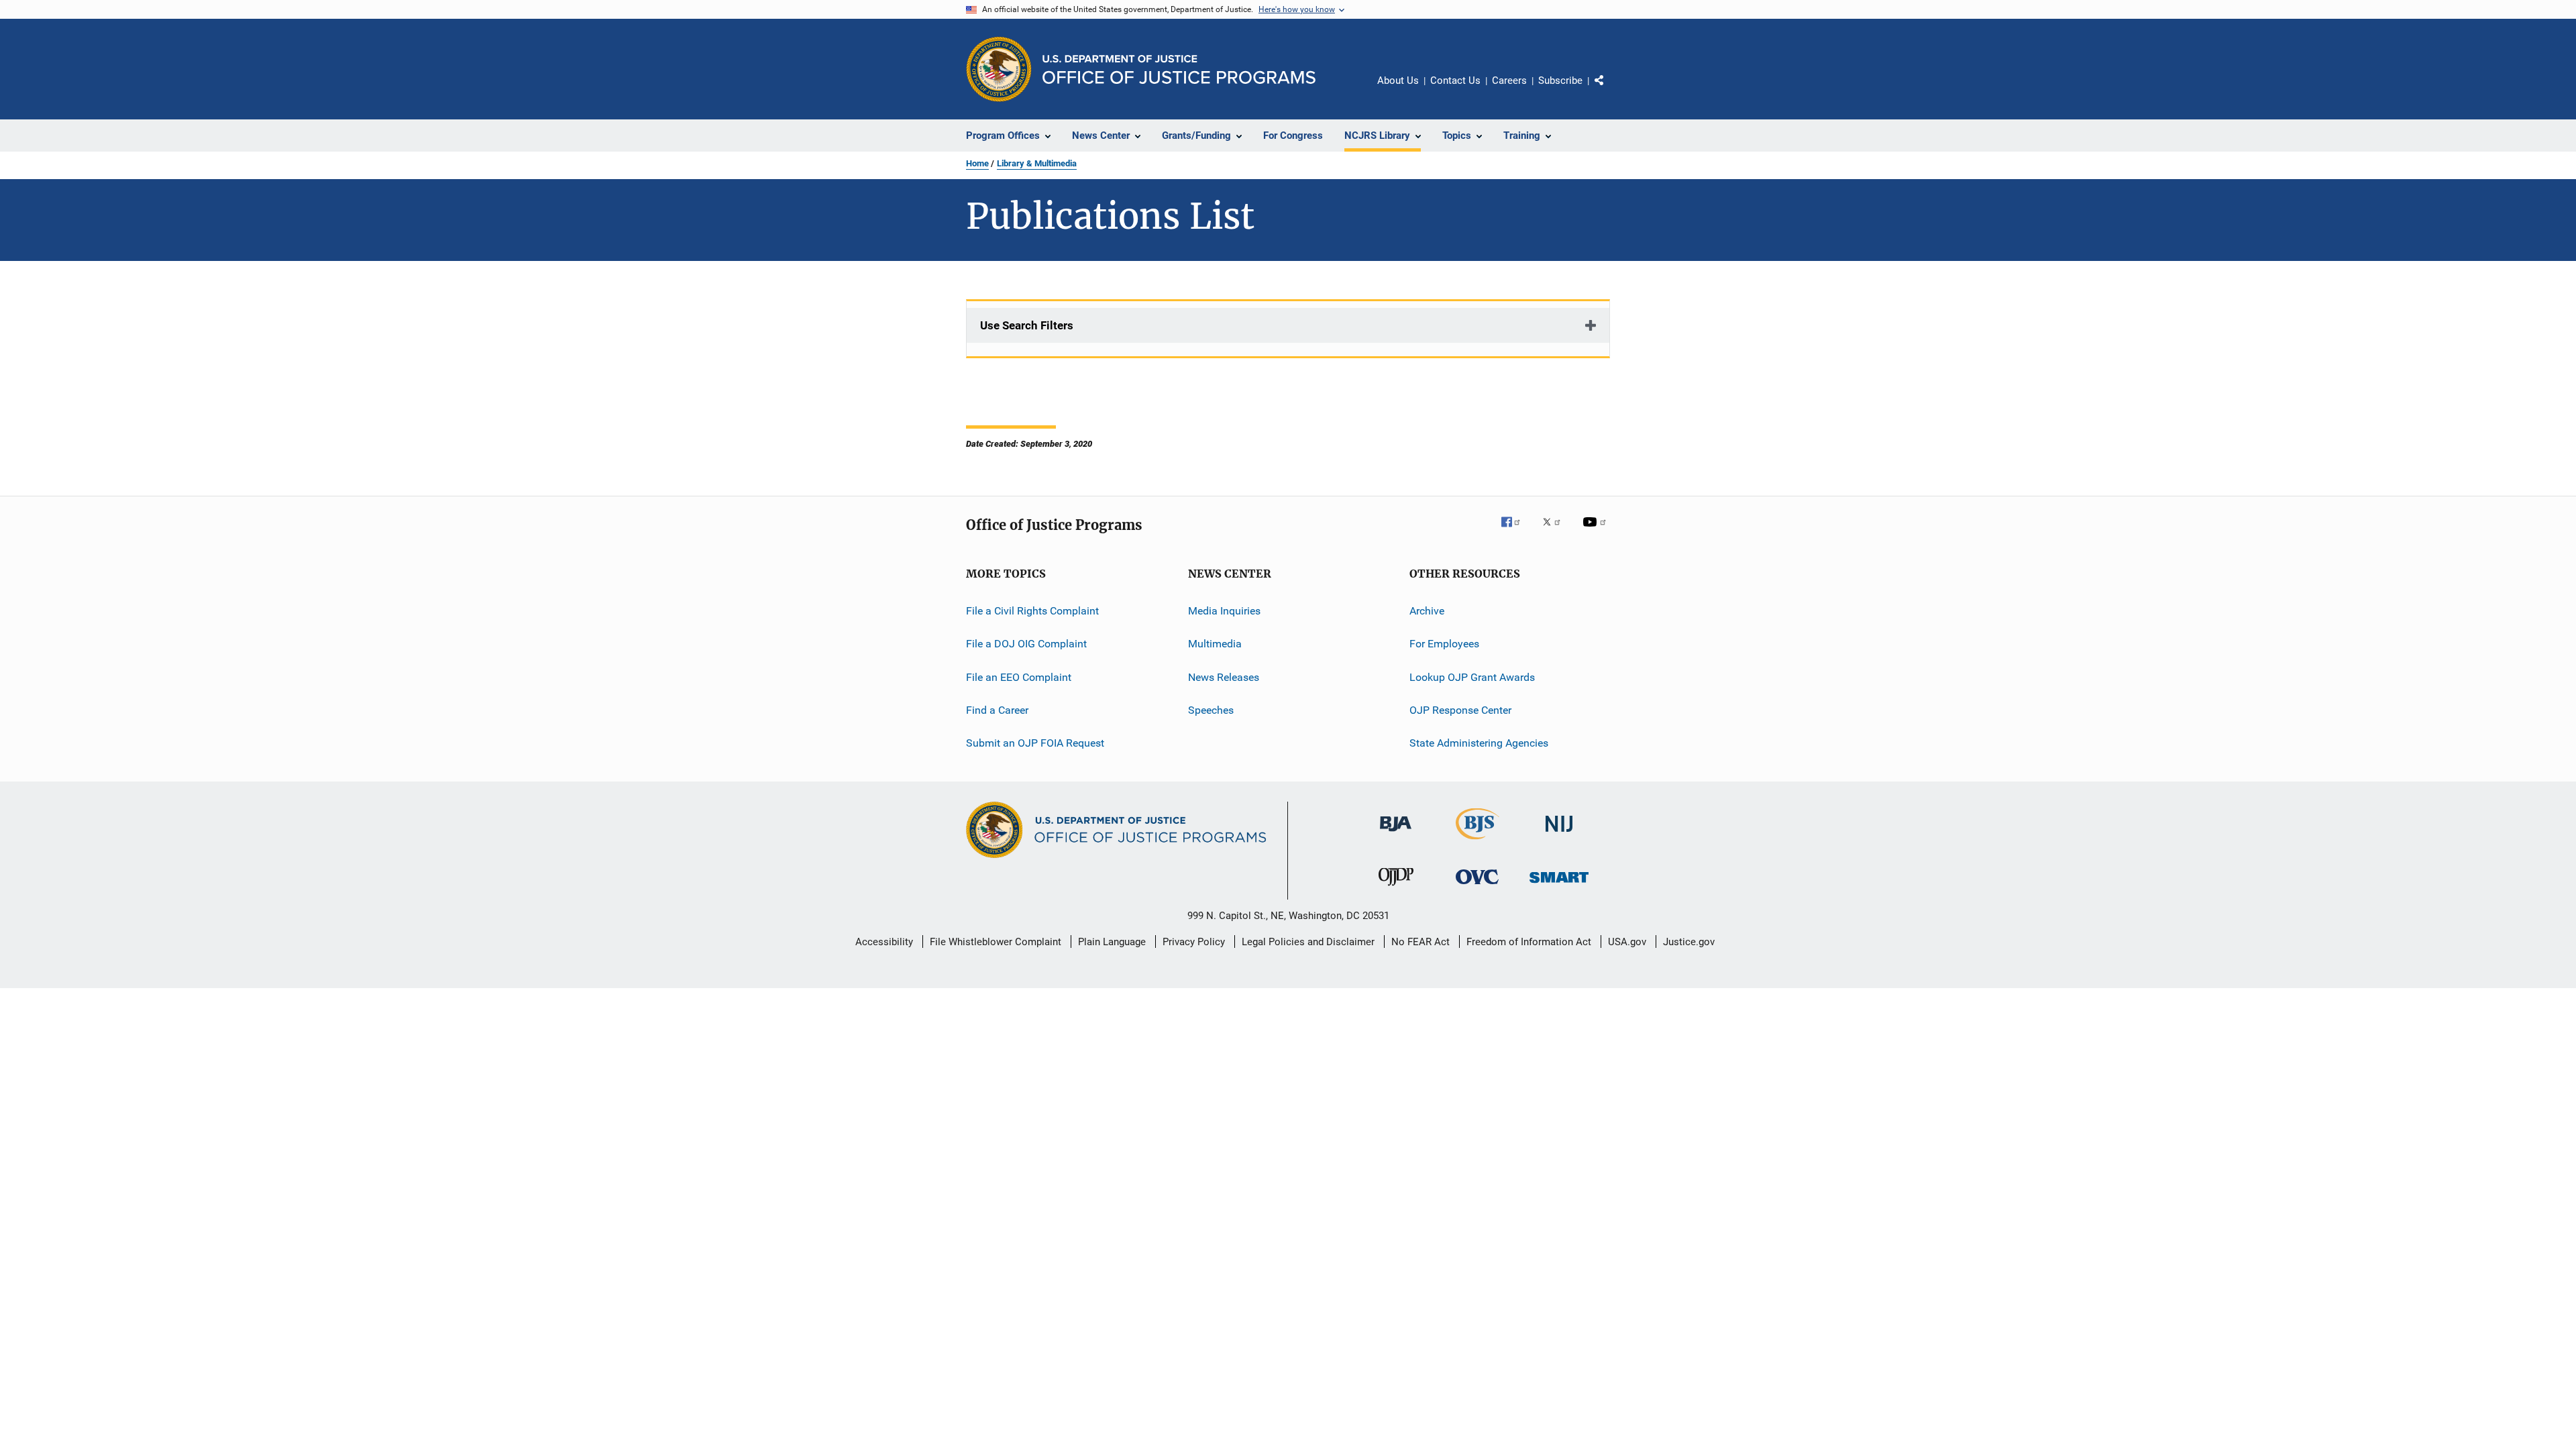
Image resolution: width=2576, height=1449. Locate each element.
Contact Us (1455, 80)
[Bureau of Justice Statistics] (1478, 842)
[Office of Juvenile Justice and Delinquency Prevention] (1396, 888)
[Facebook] (1516, 531)
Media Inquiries (1224, 611)
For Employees (1444, 644)
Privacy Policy (1194, 942)
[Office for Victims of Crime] (1477, 887)
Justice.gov (1689, 942)
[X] (1556, 531)
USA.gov (1627, 942)
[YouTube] (1597, 531)
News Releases (1224, 677)
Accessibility (884, 942)
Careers (1509, 80)
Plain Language (1112, 942)
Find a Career (997, 710)
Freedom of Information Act (1529, 942)
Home (977, 163)
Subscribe (1560, 80)
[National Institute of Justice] (1559, 834)
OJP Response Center (1460, 710)
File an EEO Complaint (1019, 677)
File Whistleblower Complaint (996, 942)
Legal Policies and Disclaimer (1308, 942)
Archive (1427, 611)
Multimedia (1215, 644)
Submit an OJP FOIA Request (1035, 743)
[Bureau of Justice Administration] (1396, 834)
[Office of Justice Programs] (999, 69)
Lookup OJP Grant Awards (1472, 677)
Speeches (1211, 710)
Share (1610, 90)
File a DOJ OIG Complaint (1026, 644)
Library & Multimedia (1037, 163)
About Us (1398, 80)
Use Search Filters (1027, 325)
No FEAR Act (1420, 942)
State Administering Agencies (1479, 743)
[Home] (1179, 69)
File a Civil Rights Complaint (1032, 611)
